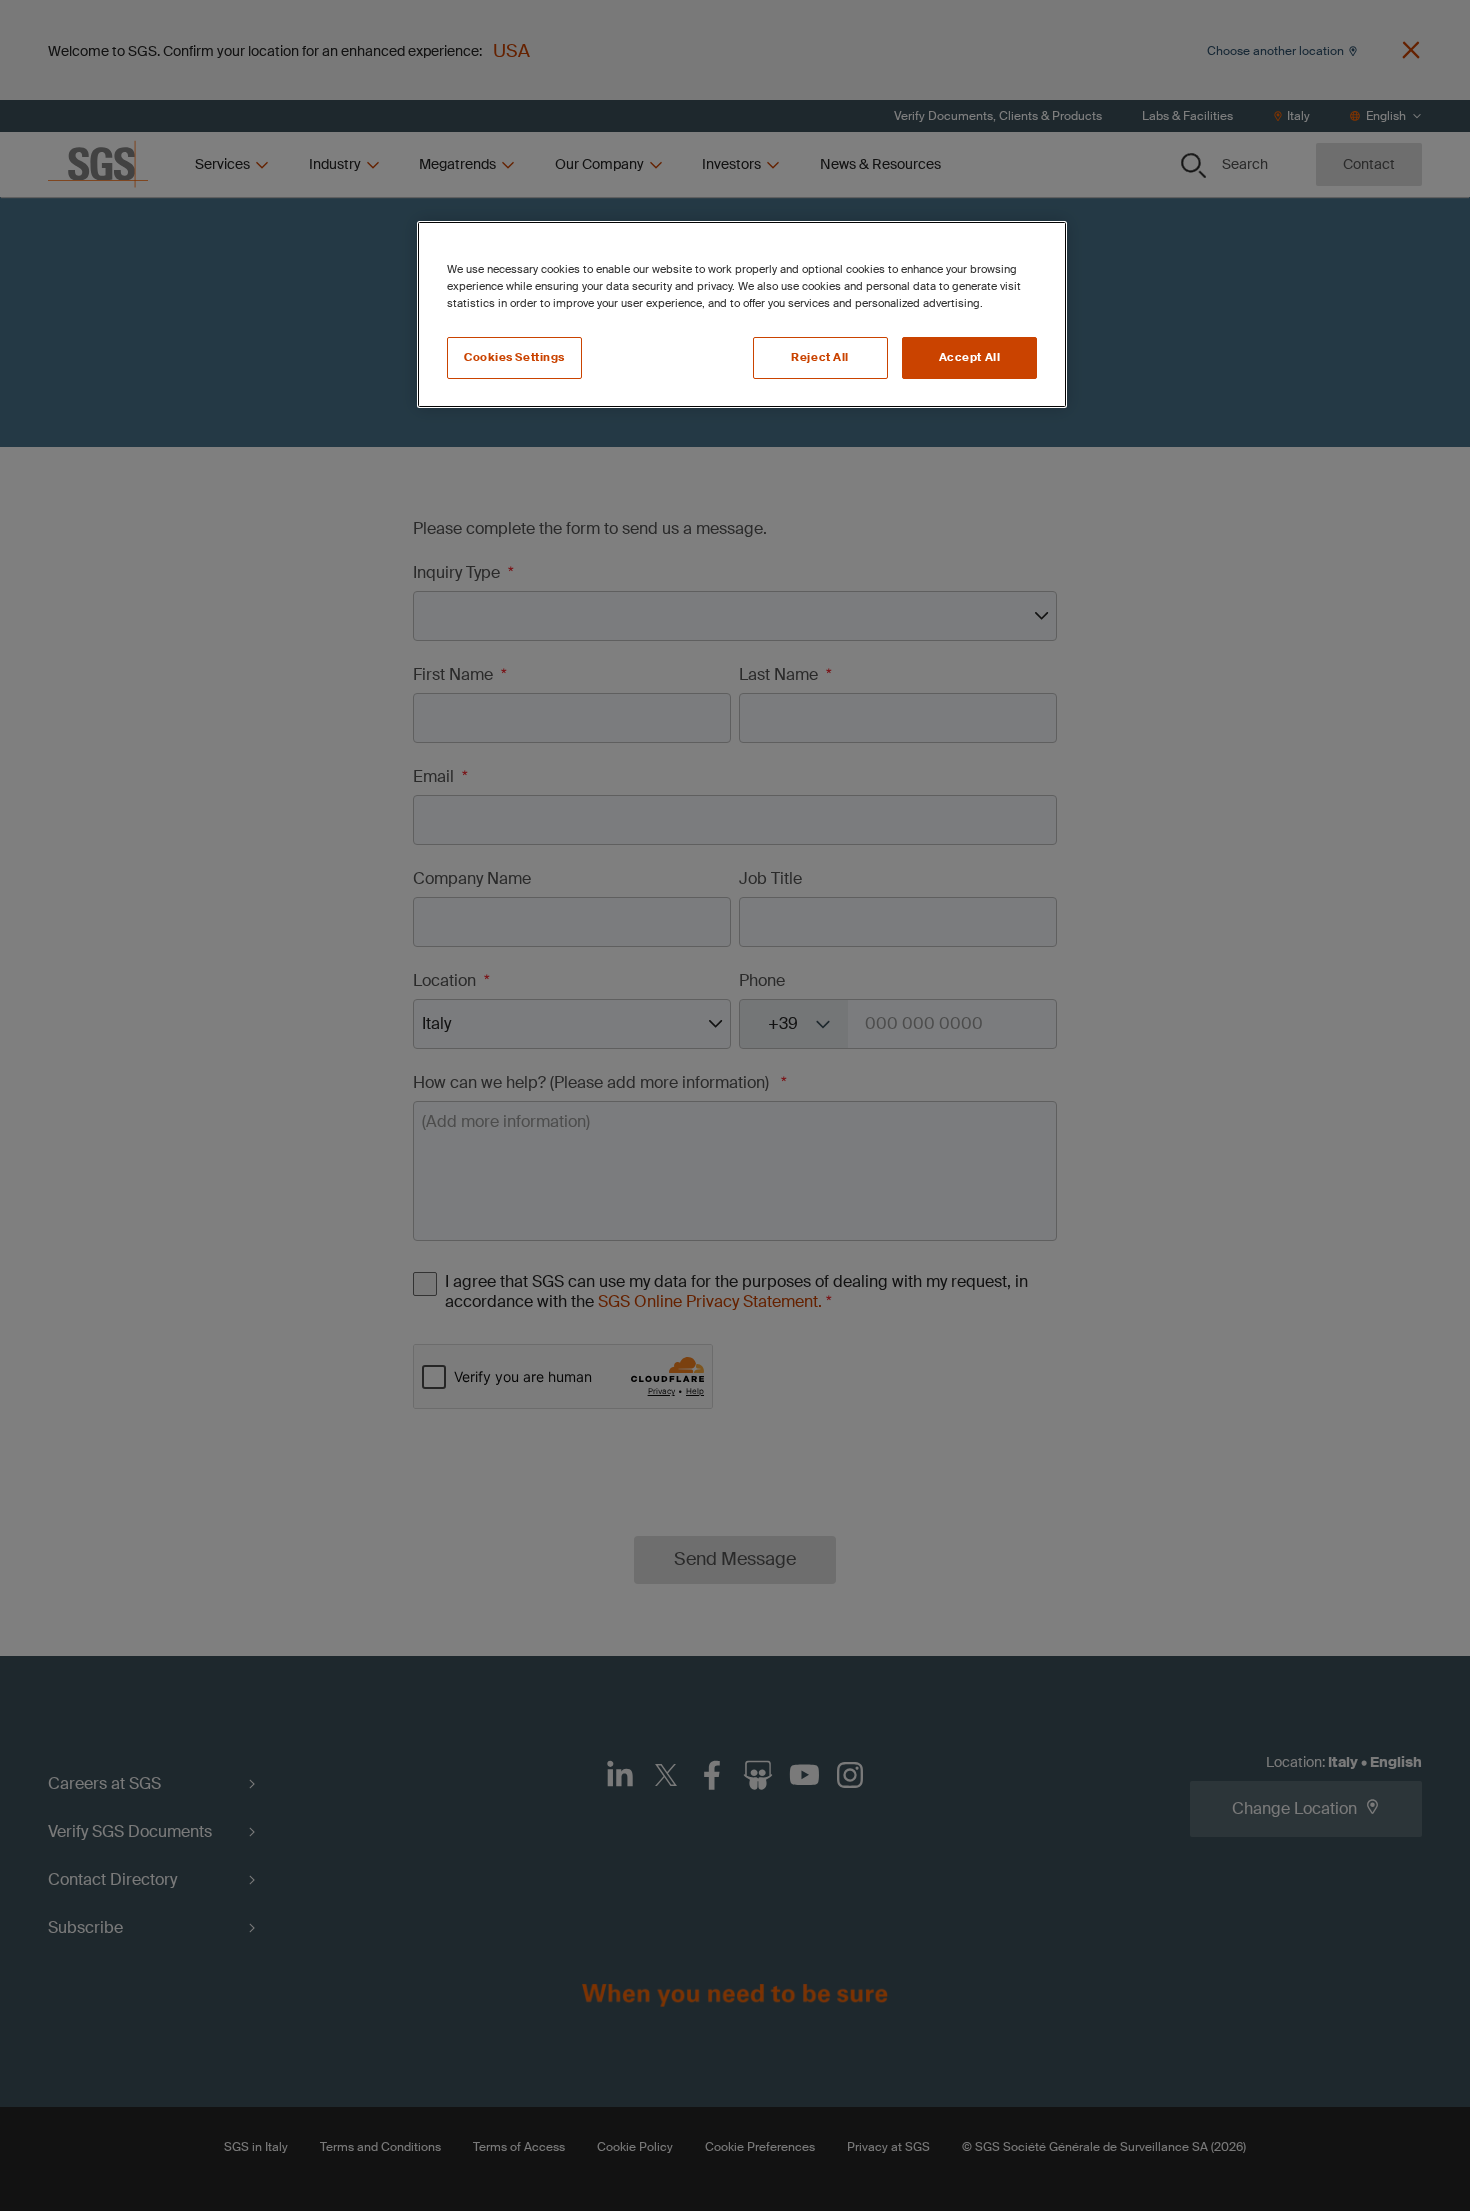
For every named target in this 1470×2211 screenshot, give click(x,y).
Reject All (820, 357)
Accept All (970, 357)
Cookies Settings (514, 357)
